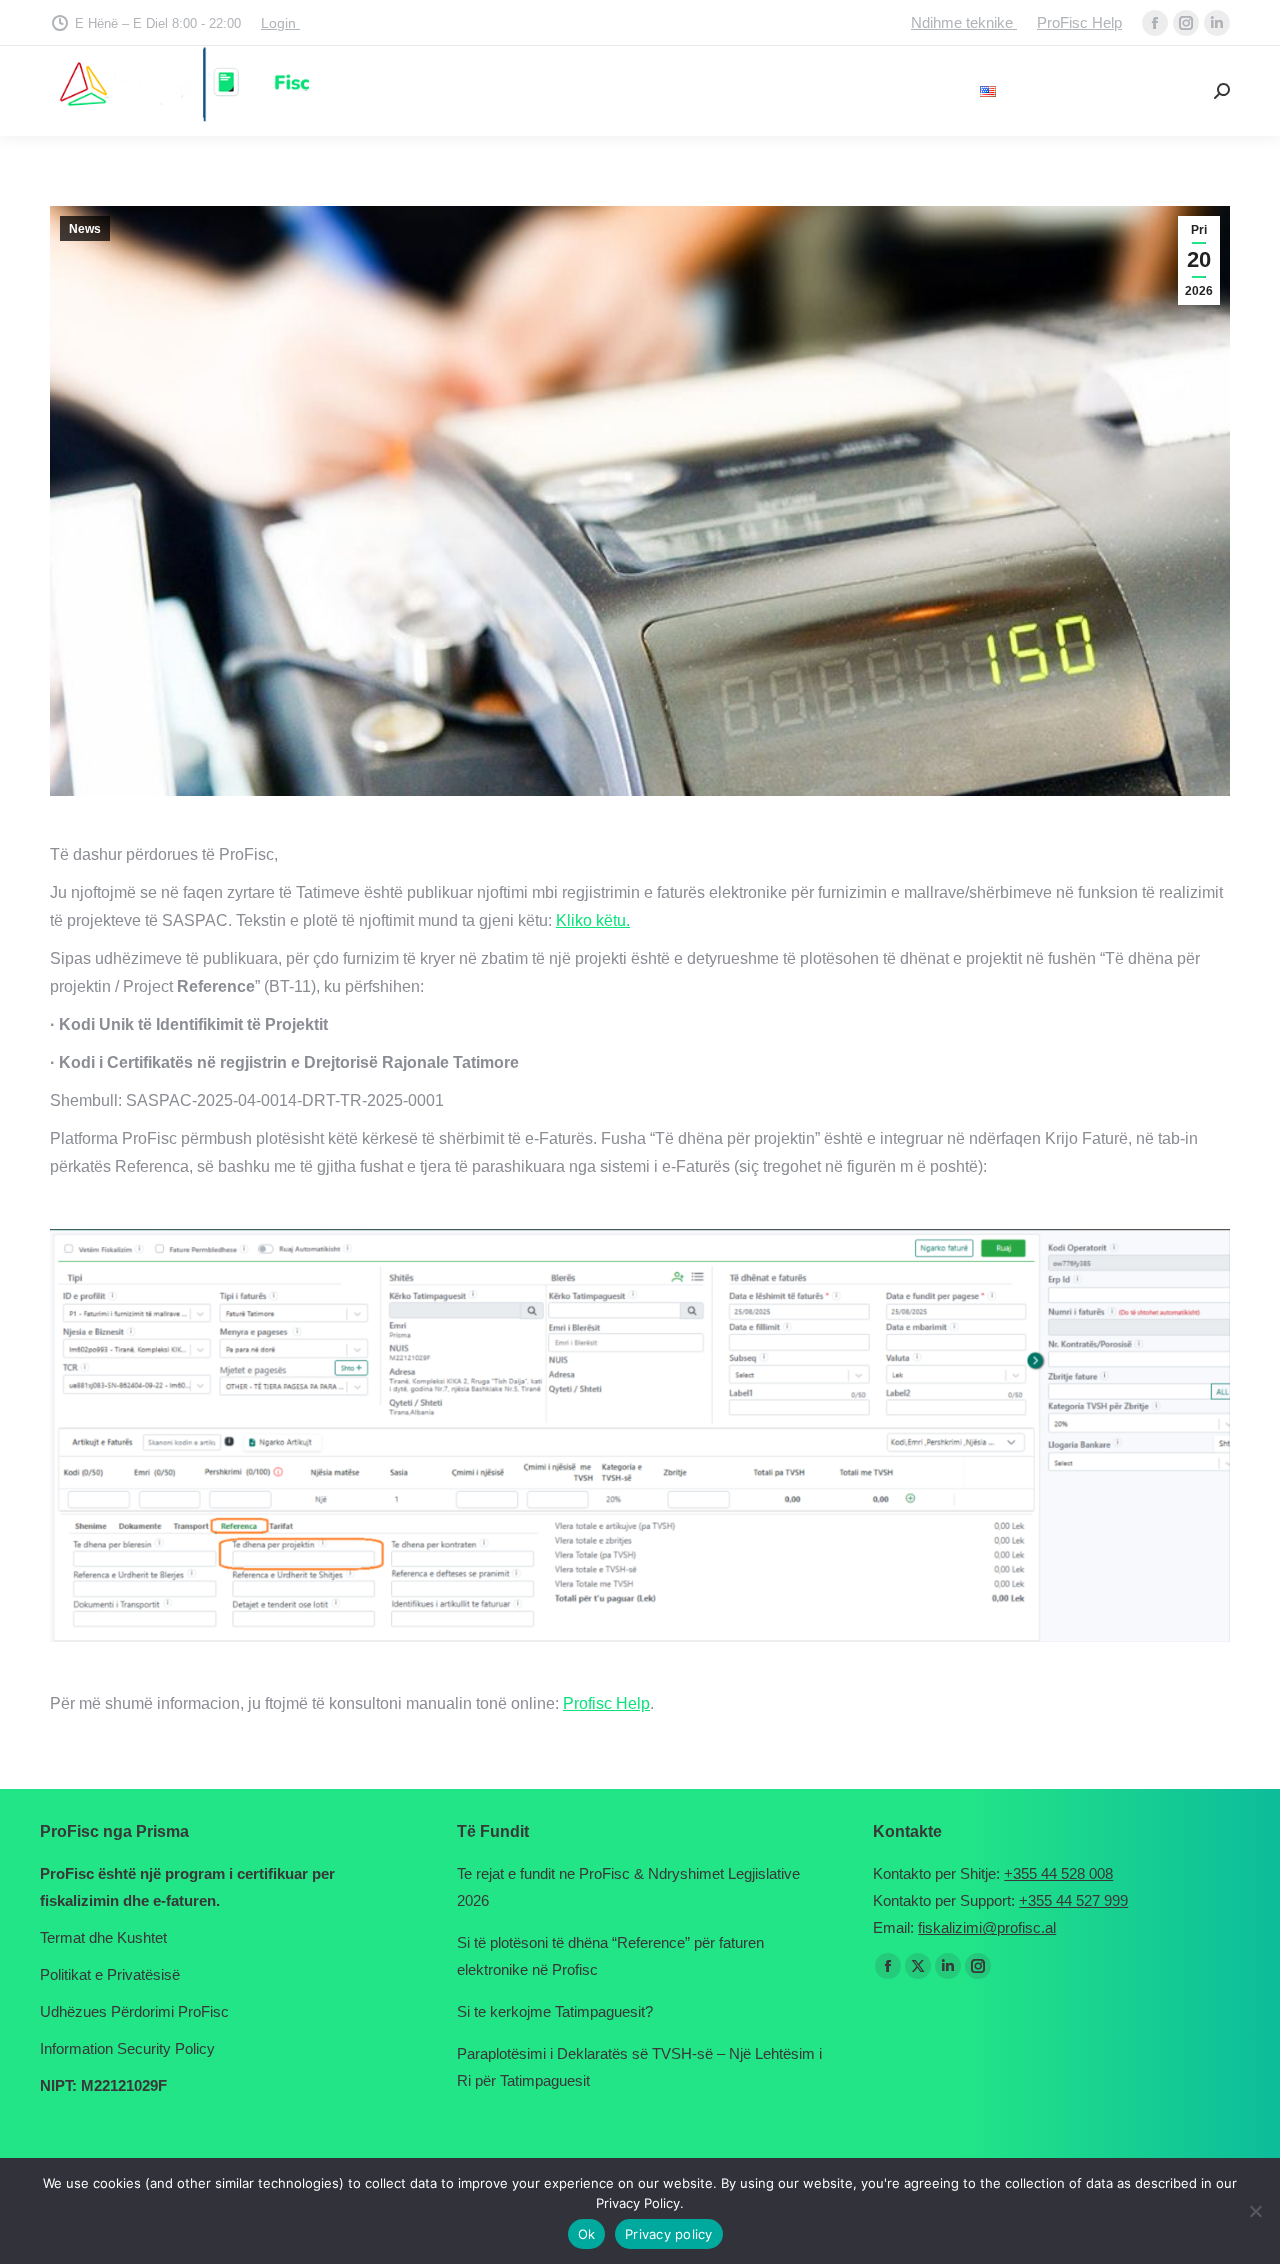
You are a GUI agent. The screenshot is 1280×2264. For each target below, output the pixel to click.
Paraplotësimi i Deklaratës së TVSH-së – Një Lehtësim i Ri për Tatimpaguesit (639, 2067)
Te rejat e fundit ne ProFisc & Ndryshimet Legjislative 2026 (628, 1887)
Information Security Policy (127, 2048)
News (85, 229)
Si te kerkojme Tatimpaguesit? (555, 2011)
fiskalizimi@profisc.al (987, 1927)
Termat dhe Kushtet (103, 1937)
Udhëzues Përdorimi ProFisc (134, 2011)
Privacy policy (669, 2234)
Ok (587, 2234)
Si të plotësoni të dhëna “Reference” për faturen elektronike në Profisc (610, 1956)
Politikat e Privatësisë (110, 1974)
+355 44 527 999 (1073, 1900)
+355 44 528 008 (1058, 1873)
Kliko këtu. (593, 920)
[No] (1255, 2211)
